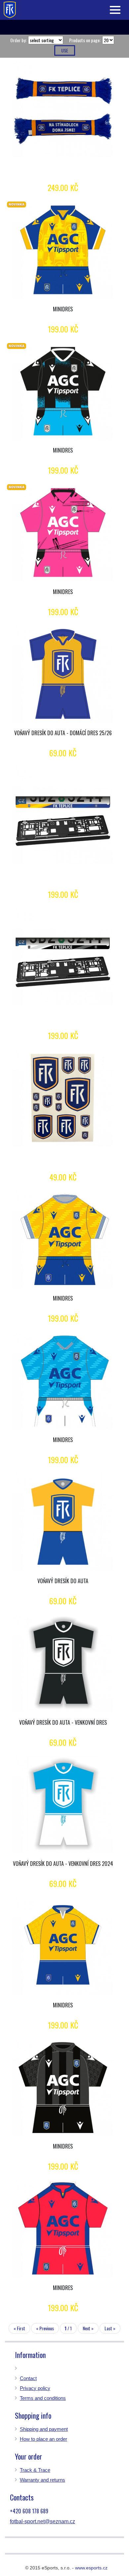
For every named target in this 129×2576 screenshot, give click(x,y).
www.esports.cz (91, 2568)
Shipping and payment (44, 2429)
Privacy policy (35, 2388)
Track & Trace (35, 2470)
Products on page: (85, 40)
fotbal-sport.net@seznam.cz (43, 2521)
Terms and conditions (43, 2398)
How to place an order (43, 2439)
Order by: (18, 40)
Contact (28, 2378)
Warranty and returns (43, 2480)
